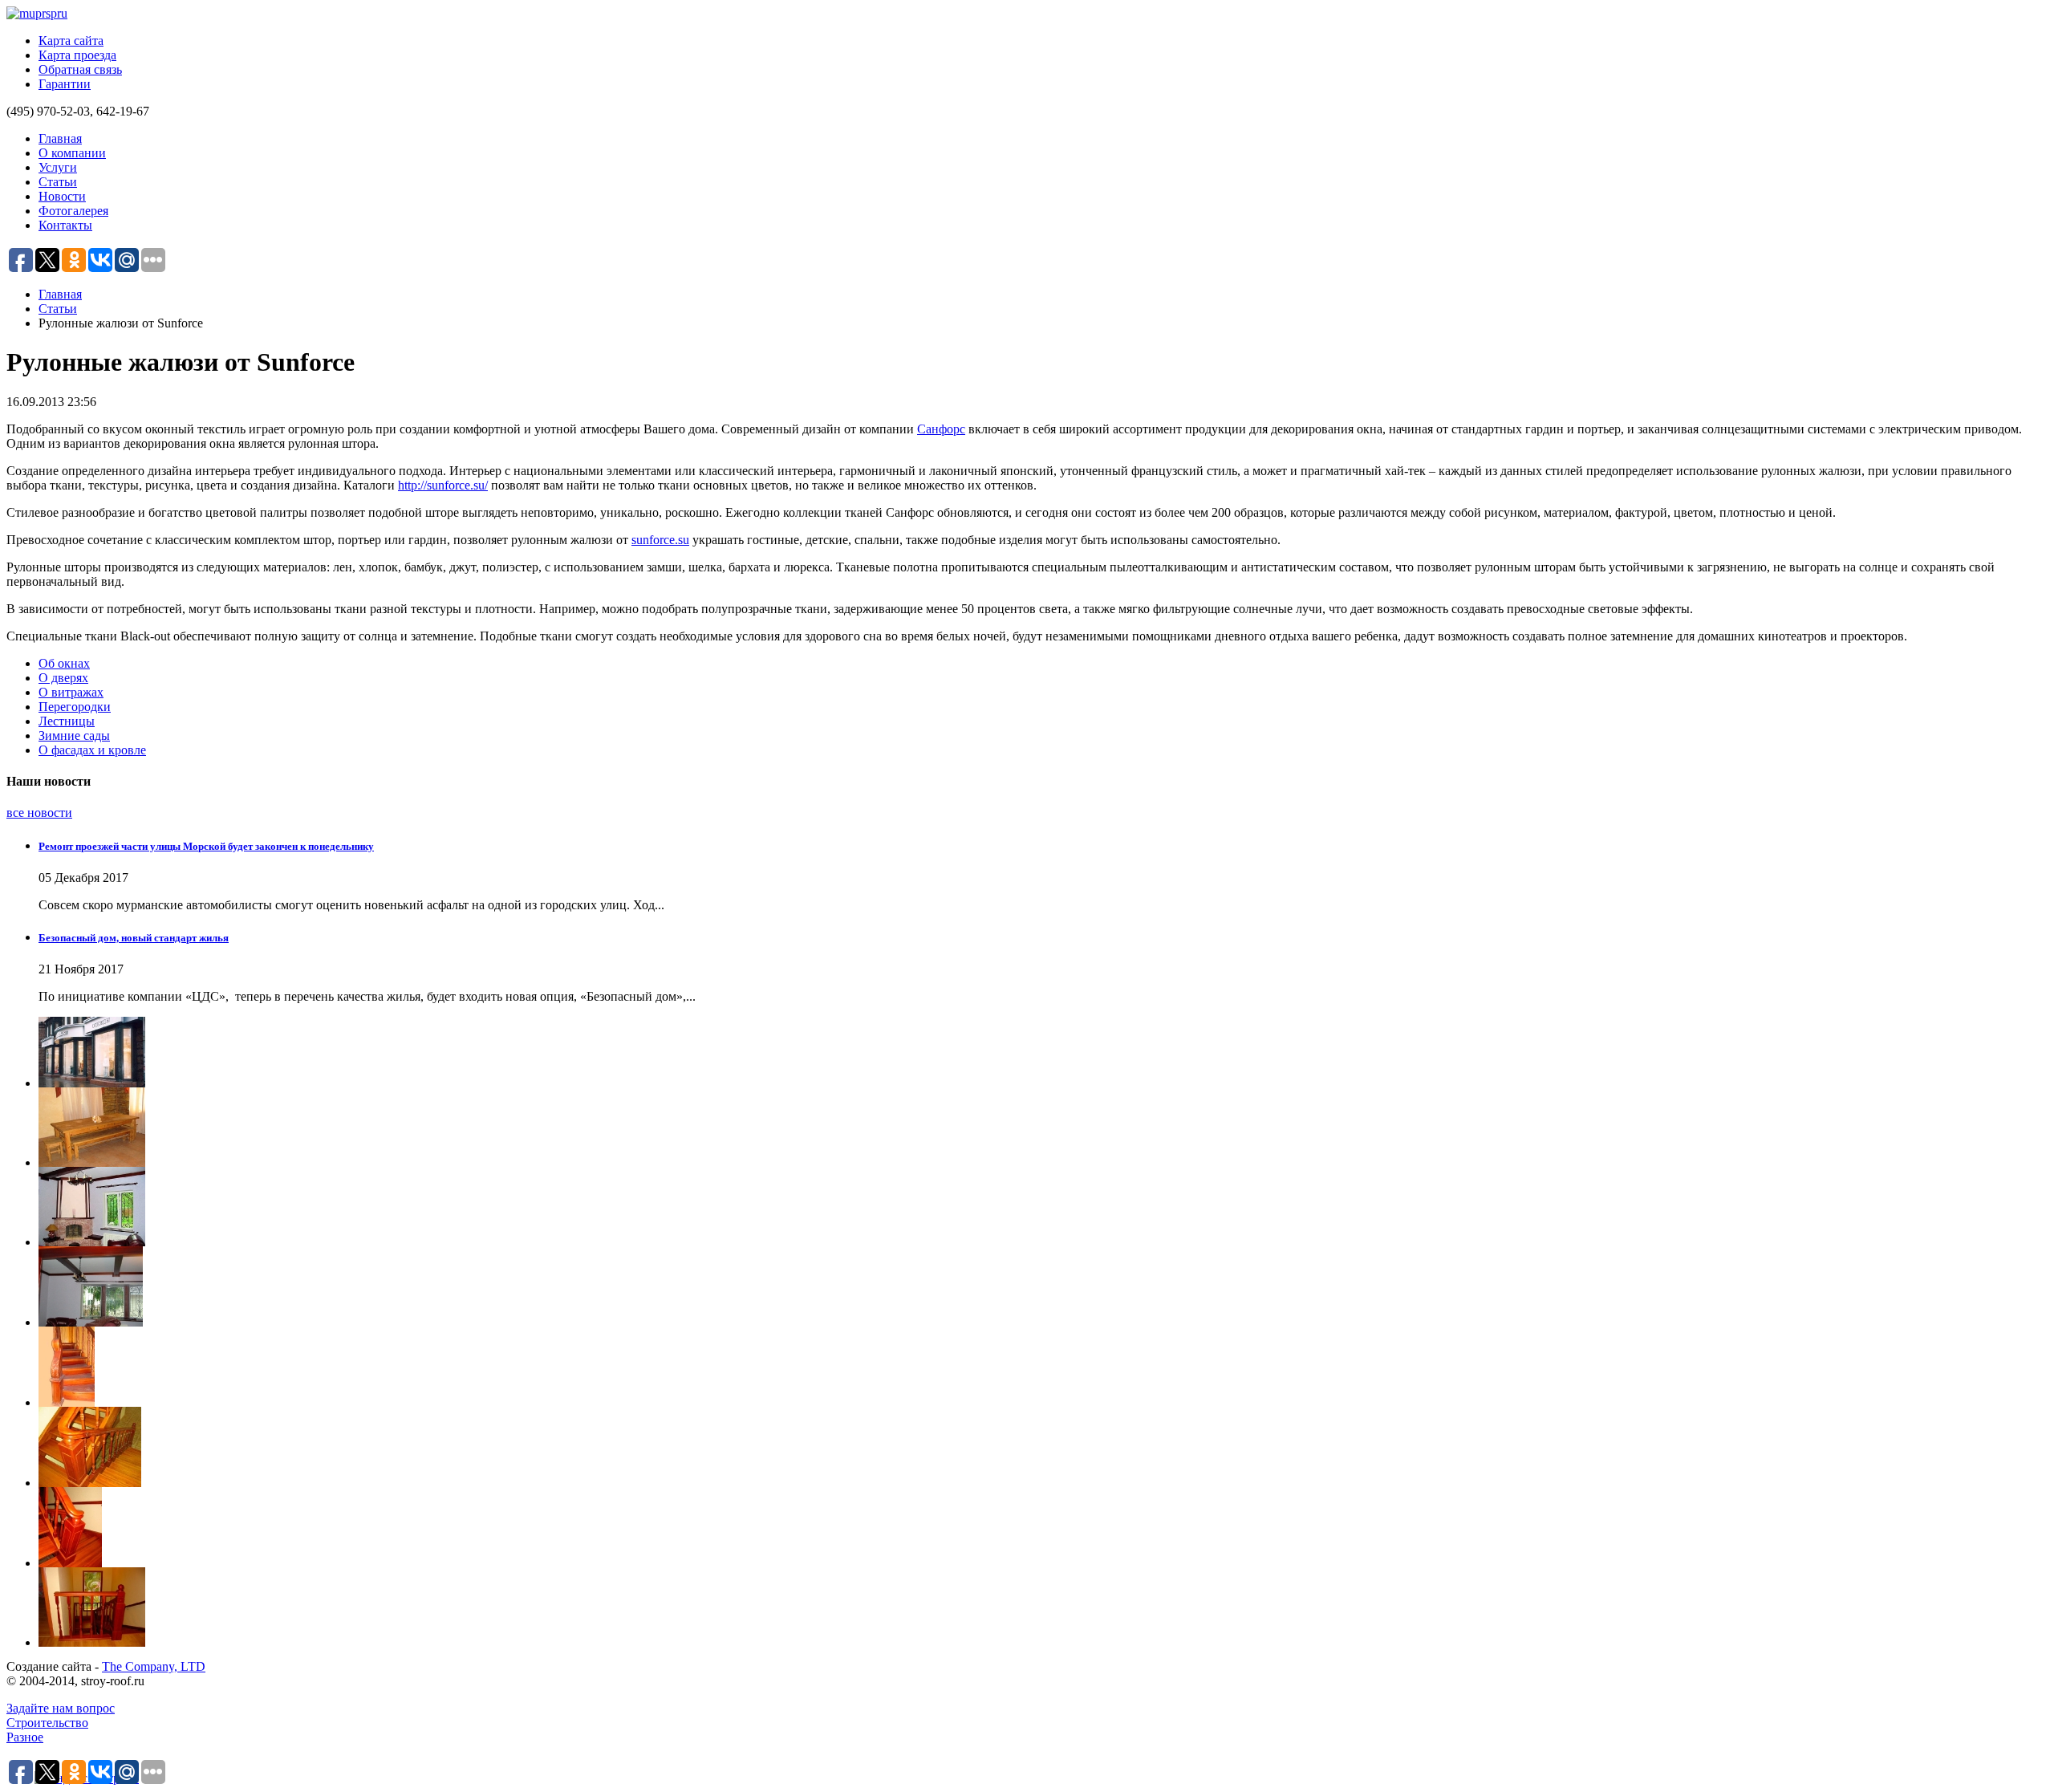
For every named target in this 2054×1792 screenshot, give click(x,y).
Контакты (65, 225)
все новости (39, 813)
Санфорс (941, 429)
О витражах (71, 692)
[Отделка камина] (1043, 1207)
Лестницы (67, 721)
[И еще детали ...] (1043, 1447)
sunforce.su (660, 540)
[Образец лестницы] (1043, 1367)
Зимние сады (74, 735)
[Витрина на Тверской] (1043, 1052)
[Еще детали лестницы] (1043, 1527)
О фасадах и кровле (92, 750)
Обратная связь (80, 69)
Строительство (47, 1723)
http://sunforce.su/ (443, 485)
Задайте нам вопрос (61, 1708)
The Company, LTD (154, 1666)
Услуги (58, 167)
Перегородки (75, 707)
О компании (72, 153)
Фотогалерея (73, 211)
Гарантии (65, 84)
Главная (60, 138)
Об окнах (64, 663)
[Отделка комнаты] (1043, 1286)
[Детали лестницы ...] (1043, 1607)
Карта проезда (77, 55)
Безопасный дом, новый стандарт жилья (134, 938)
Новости (62, 196)
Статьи (58, 182)
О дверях (63, 678)
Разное (25, 1737)
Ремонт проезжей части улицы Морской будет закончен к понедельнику (206, 846)
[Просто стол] (1043, 1127)
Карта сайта (71, 41)
